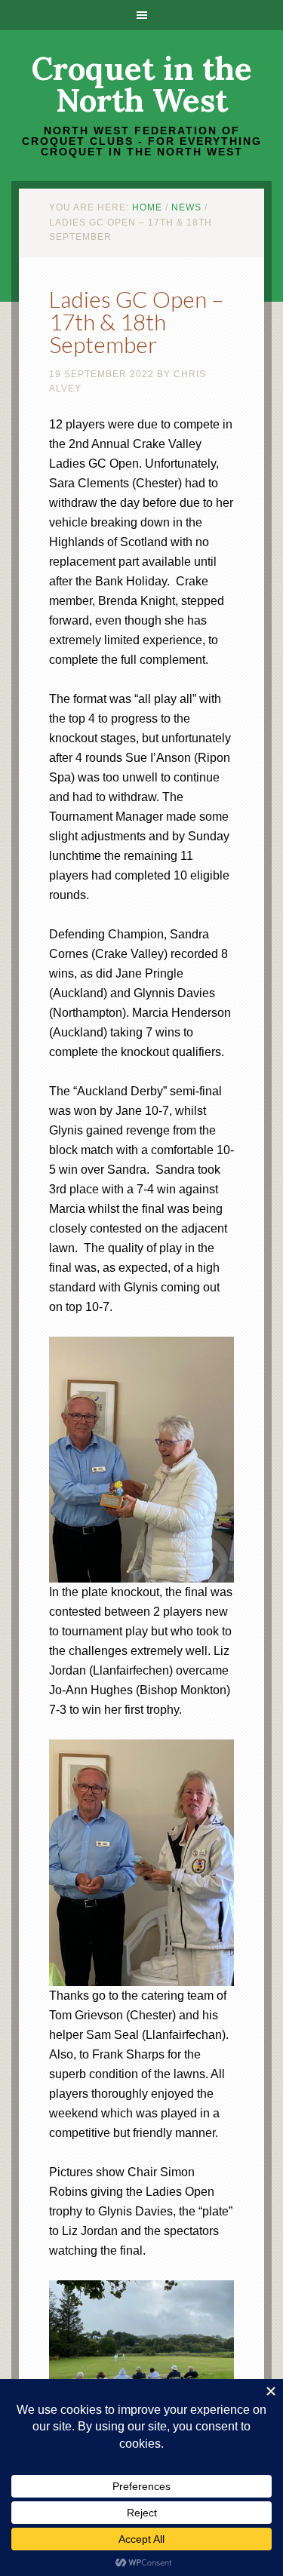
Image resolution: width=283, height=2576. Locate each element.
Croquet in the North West (142, 84)
